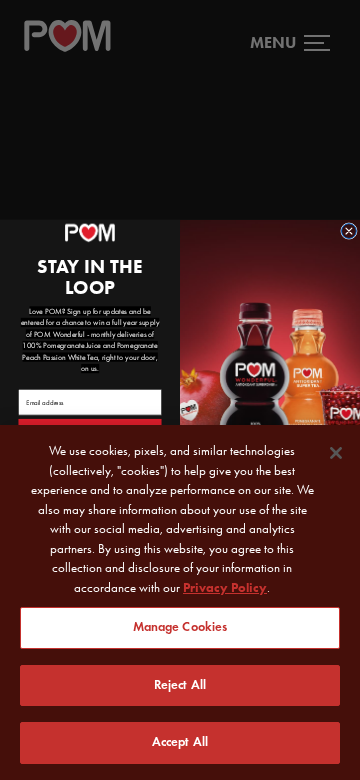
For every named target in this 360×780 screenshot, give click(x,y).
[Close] (336, 453)
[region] (180, 602)
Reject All (180, 685)
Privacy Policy (225, 587)
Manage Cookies (180, 627)
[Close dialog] (349, 231)
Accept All (180, 742)
